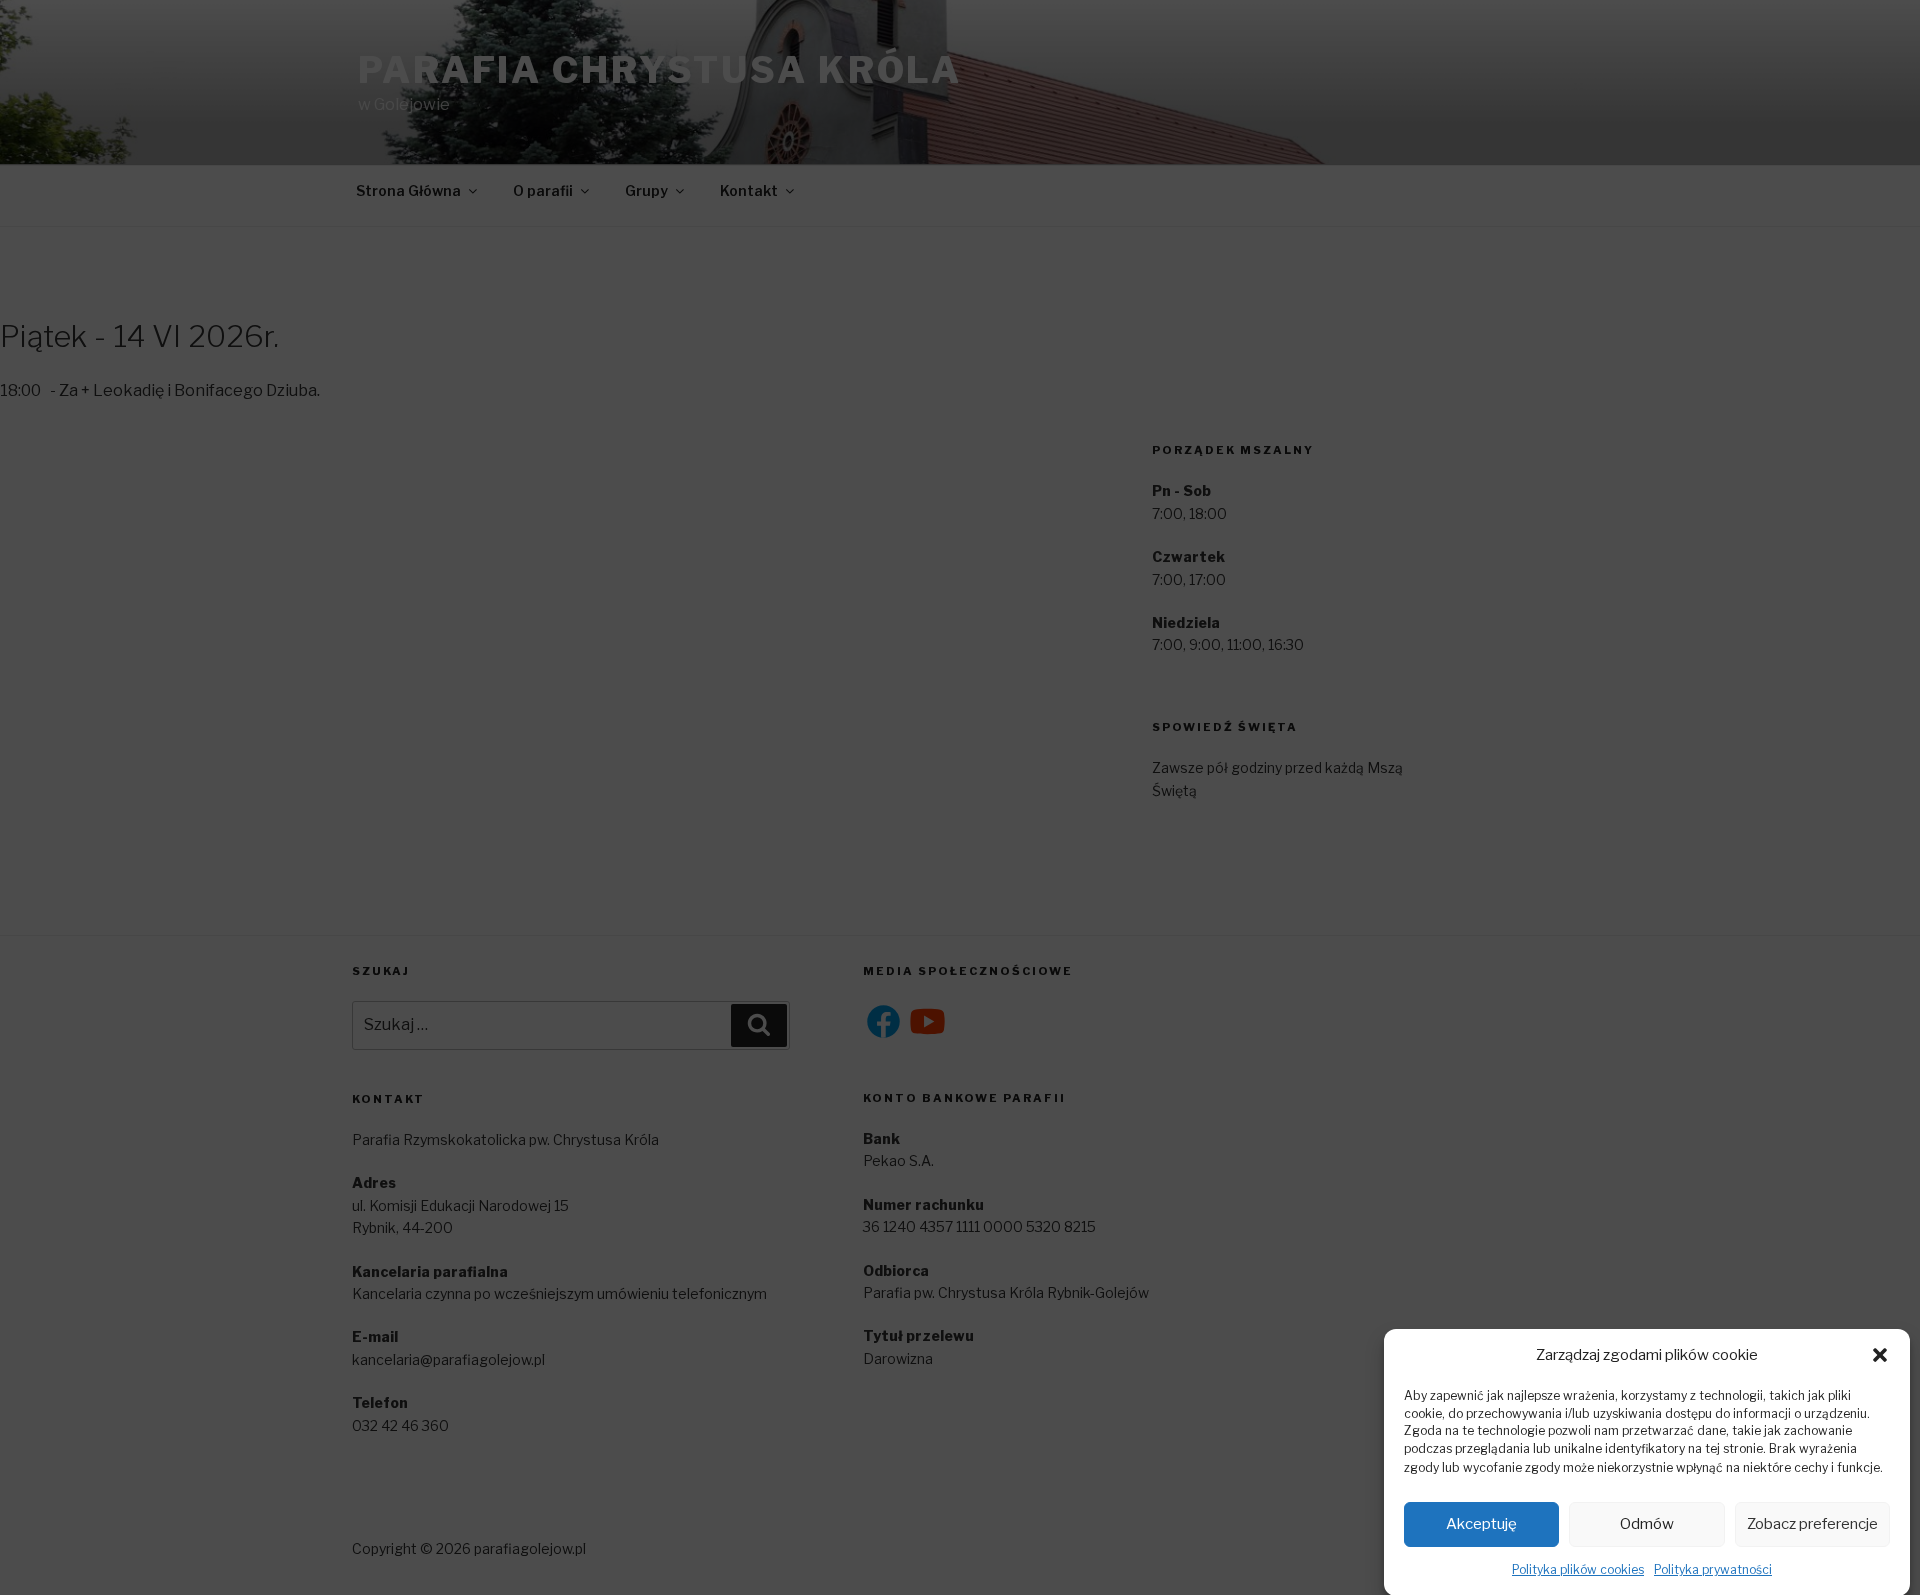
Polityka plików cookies (1578, 1568)
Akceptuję (1481, 1524)
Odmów (1647, 1524)
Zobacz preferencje (1812, 1524)
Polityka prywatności (1713, 1568)
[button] (1880, 1355)
